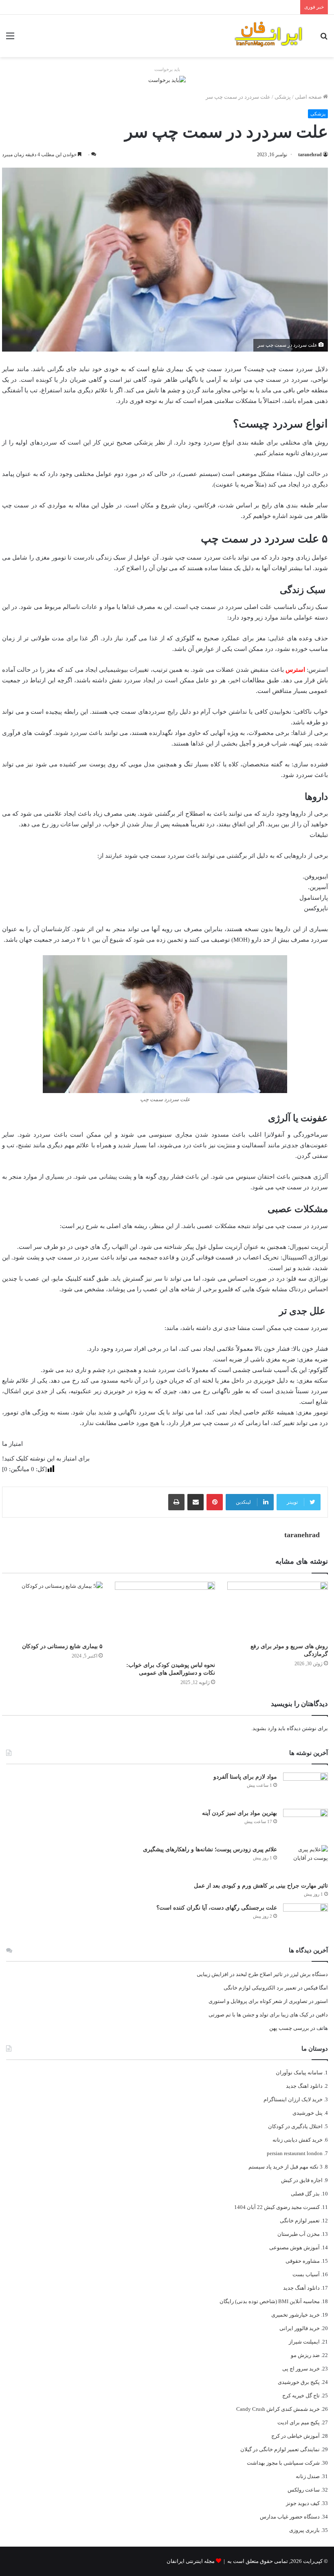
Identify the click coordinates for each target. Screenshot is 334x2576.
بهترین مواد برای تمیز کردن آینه (240, 1813)
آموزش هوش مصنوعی (294, 2247)
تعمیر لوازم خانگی (300, 2221)
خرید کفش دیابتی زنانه (298, 2140)
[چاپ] (176, 1502)
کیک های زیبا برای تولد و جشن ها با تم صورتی (258, 2015)
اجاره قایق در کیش (302, 2180)
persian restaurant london (295, 2153)
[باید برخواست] (167, 79)
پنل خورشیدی (308, 2113)
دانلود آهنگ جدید (301, 2288)
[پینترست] (215, 1502)
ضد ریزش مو (305, 2355)
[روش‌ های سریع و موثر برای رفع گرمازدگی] (278, 1610)
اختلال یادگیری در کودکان (295, 2126)
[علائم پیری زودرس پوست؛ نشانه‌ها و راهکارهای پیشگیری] (305, 1860)
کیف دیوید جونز (303, 2503)
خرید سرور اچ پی (301, 2369)
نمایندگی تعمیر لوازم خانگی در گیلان (280, 2449)
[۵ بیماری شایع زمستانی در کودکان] (52, 1610)
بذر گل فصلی (305, 2194)
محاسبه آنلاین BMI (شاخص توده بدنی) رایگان (270, 2301)
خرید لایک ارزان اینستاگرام (293, 2099)
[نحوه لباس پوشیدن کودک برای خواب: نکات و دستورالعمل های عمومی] (165, 1619)
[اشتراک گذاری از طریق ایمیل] (196, 1502)
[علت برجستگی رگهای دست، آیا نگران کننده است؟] (305, 1919)
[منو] (10, 39)
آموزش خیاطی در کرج (296, 2436)
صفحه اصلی (309, 97)
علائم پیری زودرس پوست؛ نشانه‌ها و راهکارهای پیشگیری (210, 1849)
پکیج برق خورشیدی (299, 2382)
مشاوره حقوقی (303, 2261)
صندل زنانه (308, 2476)
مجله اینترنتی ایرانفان (191, 2561)
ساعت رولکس (304, 2490)
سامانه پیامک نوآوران (299, 2073)
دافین (322, 2015)
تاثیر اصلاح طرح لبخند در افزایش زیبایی (240, 1974)
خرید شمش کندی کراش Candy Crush (278, 2409)
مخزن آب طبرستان (299, 2234)
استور (321, 2001)
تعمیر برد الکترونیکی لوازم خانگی (260, 1988)
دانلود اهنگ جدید (304, 2086)
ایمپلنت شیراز (304, 2342)
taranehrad (310, 155)
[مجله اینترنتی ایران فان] (269, 36)
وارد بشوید (265, 1728)
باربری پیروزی (304, 2530)
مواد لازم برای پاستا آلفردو (245, 1777)
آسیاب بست (306, 2274)
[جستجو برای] (324, 39)
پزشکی (283, 97)
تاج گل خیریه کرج (301, 2396)
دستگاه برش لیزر (309, 1974)
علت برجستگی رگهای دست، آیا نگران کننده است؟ (217, 1908)
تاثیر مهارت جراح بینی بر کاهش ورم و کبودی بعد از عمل (261, 1886)
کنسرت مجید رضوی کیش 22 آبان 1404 (277, 2207)
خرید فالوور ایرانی (300, 2328)
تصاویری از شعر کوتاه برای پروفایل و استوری (258, 2001)
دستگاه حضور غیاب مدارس (290, 2517)
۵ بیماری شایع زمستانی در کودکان (62, 1646)
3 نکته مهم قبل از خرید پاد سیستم (286, 2167)
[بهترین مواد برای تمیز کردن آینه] (305, 1824)
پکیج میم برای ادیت (299, 2422)
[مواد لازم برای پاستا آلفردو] (305, 1788)
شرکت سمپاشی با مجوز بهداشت (283, 2463)
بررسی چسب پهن (289, 2028)
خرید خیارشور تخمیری (296, 2315)
